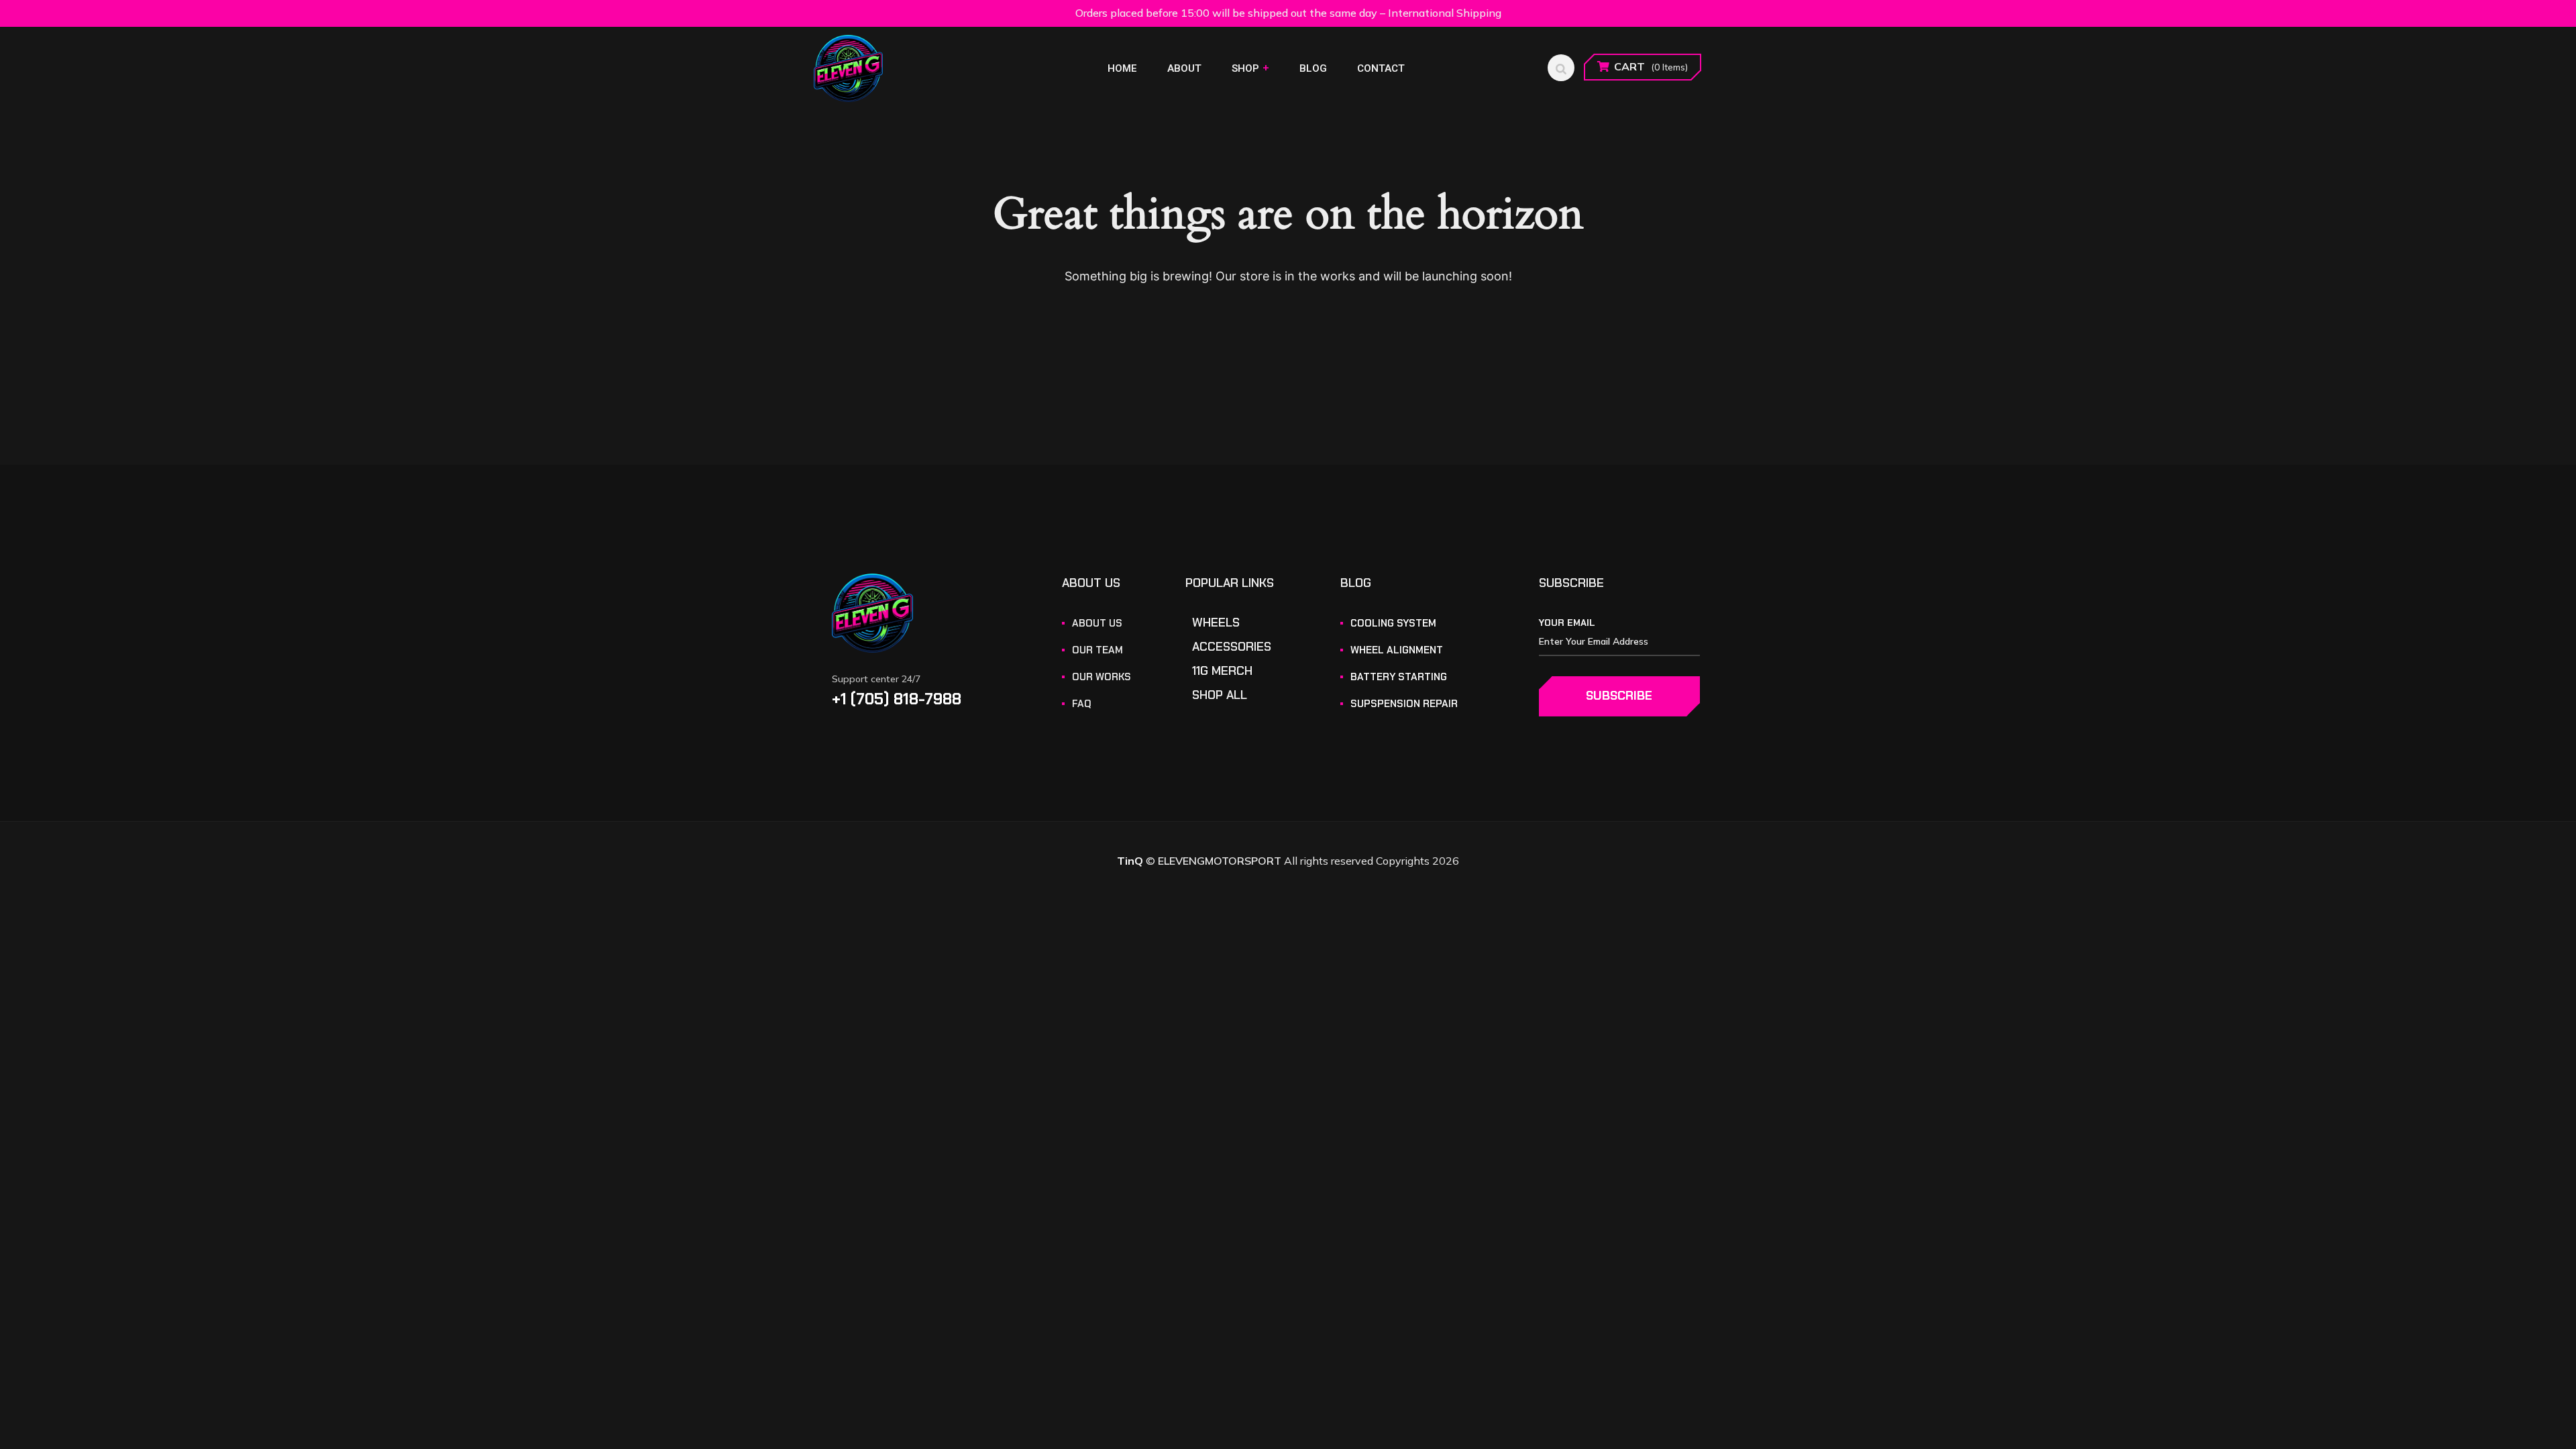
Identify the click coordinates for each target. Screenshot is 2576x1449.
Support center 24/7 (876, 679)
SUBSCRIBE (1619, 696)
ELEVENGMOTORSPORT (1220, 861)
